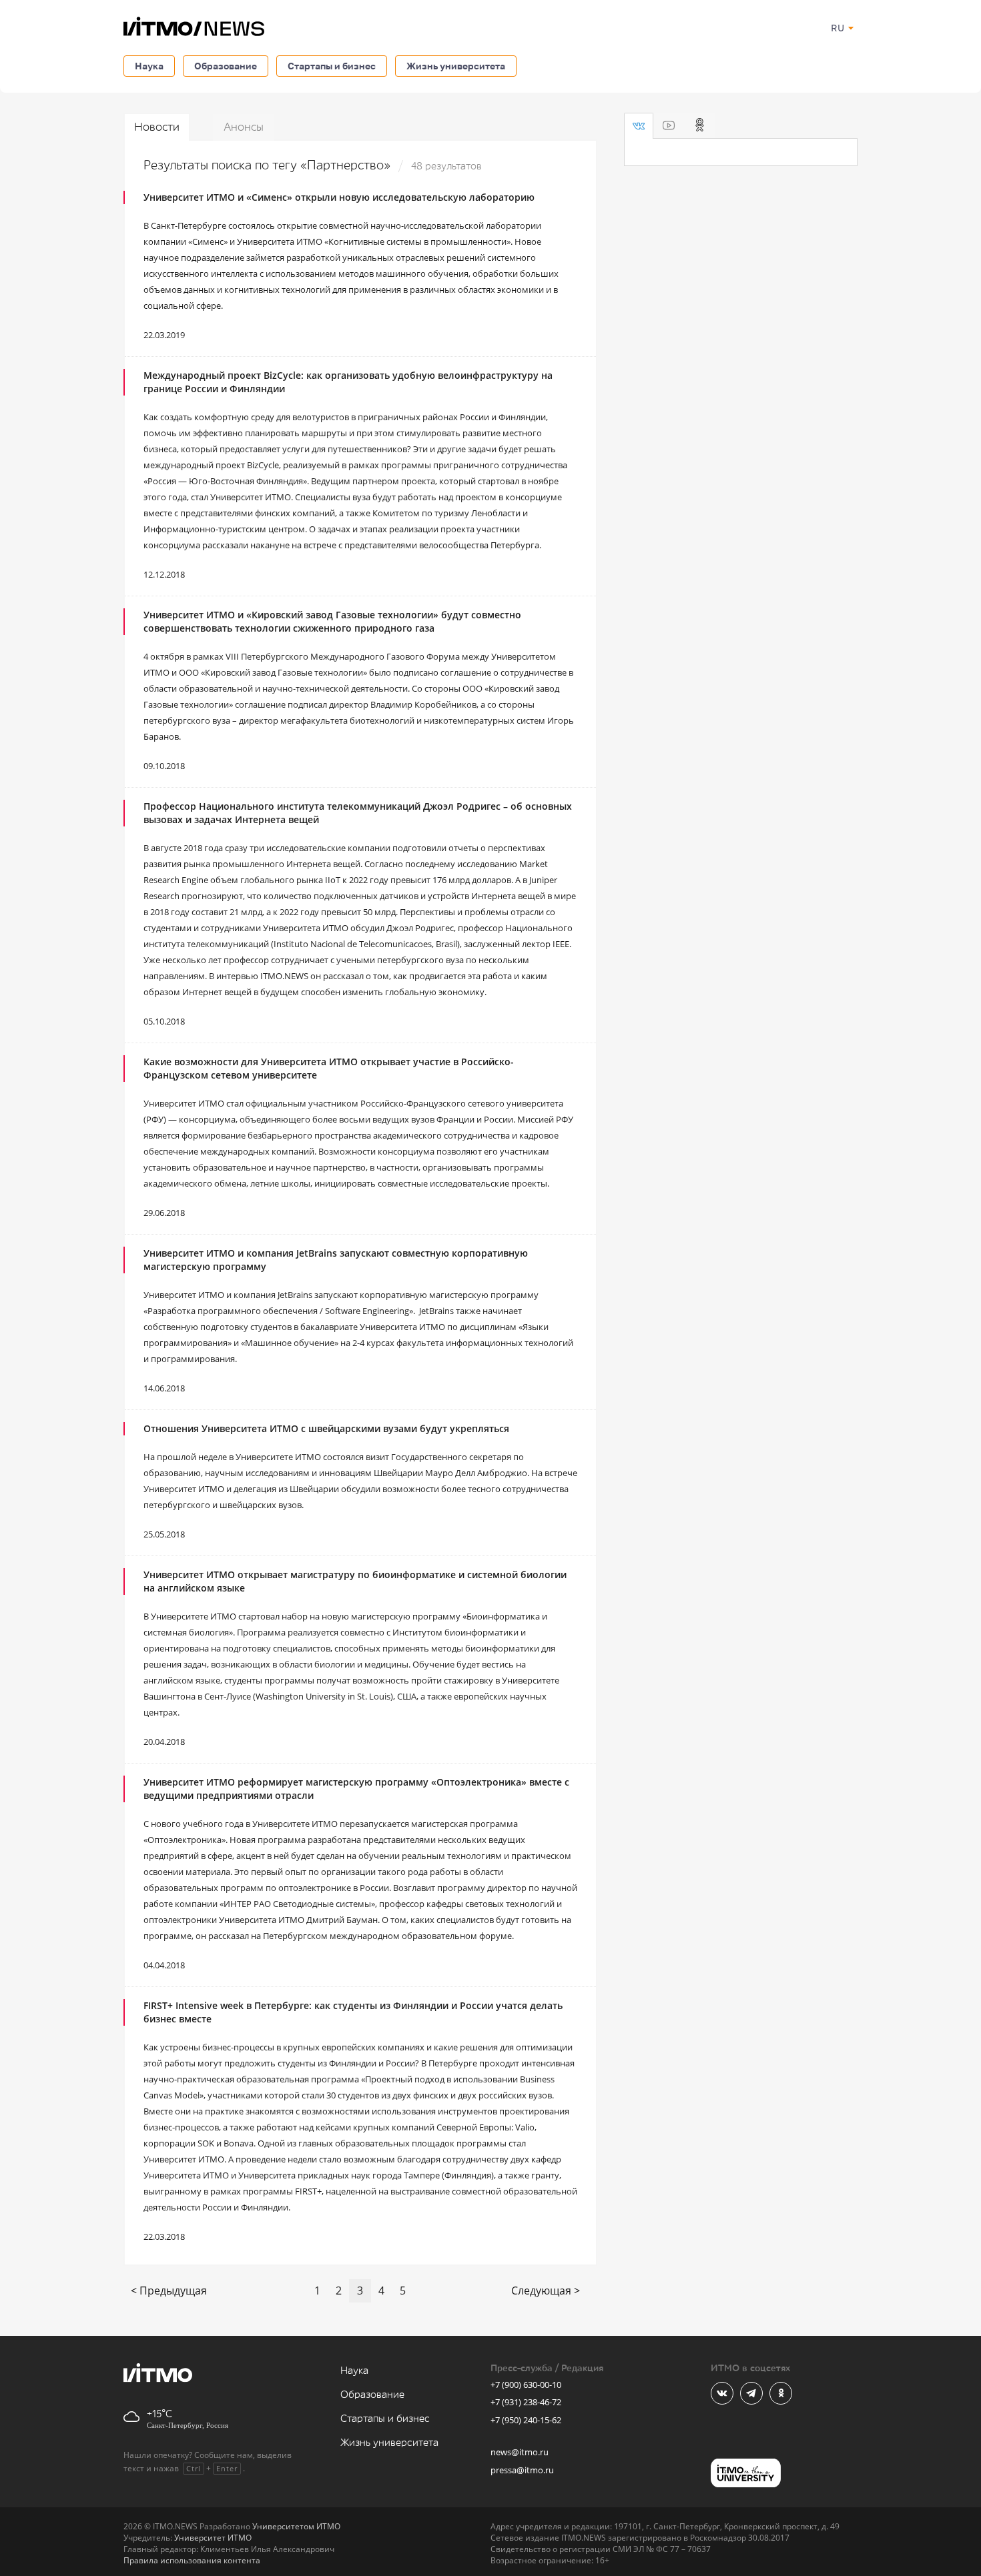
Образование (226, 66)
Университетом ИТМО (296, 2526)
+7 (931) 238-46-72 (526, 2402)
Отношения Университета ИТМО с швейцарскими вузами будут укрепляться (326, 1428)
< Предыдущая (169, 2291)
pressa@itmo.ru (522, 2470)
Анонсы (244, 127)
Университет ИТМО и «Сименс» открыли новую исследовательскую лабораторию (339, 197)
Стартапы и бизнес (332, 66)
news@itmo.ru (520, 2452)
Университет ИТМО (213, 2538)
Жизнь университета (456, 66)
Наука (149, 66)
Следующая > (546, 2291)
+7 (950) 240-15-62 (526, 2420)
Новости (157, 127)
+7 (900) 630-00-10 (526, 2385)
